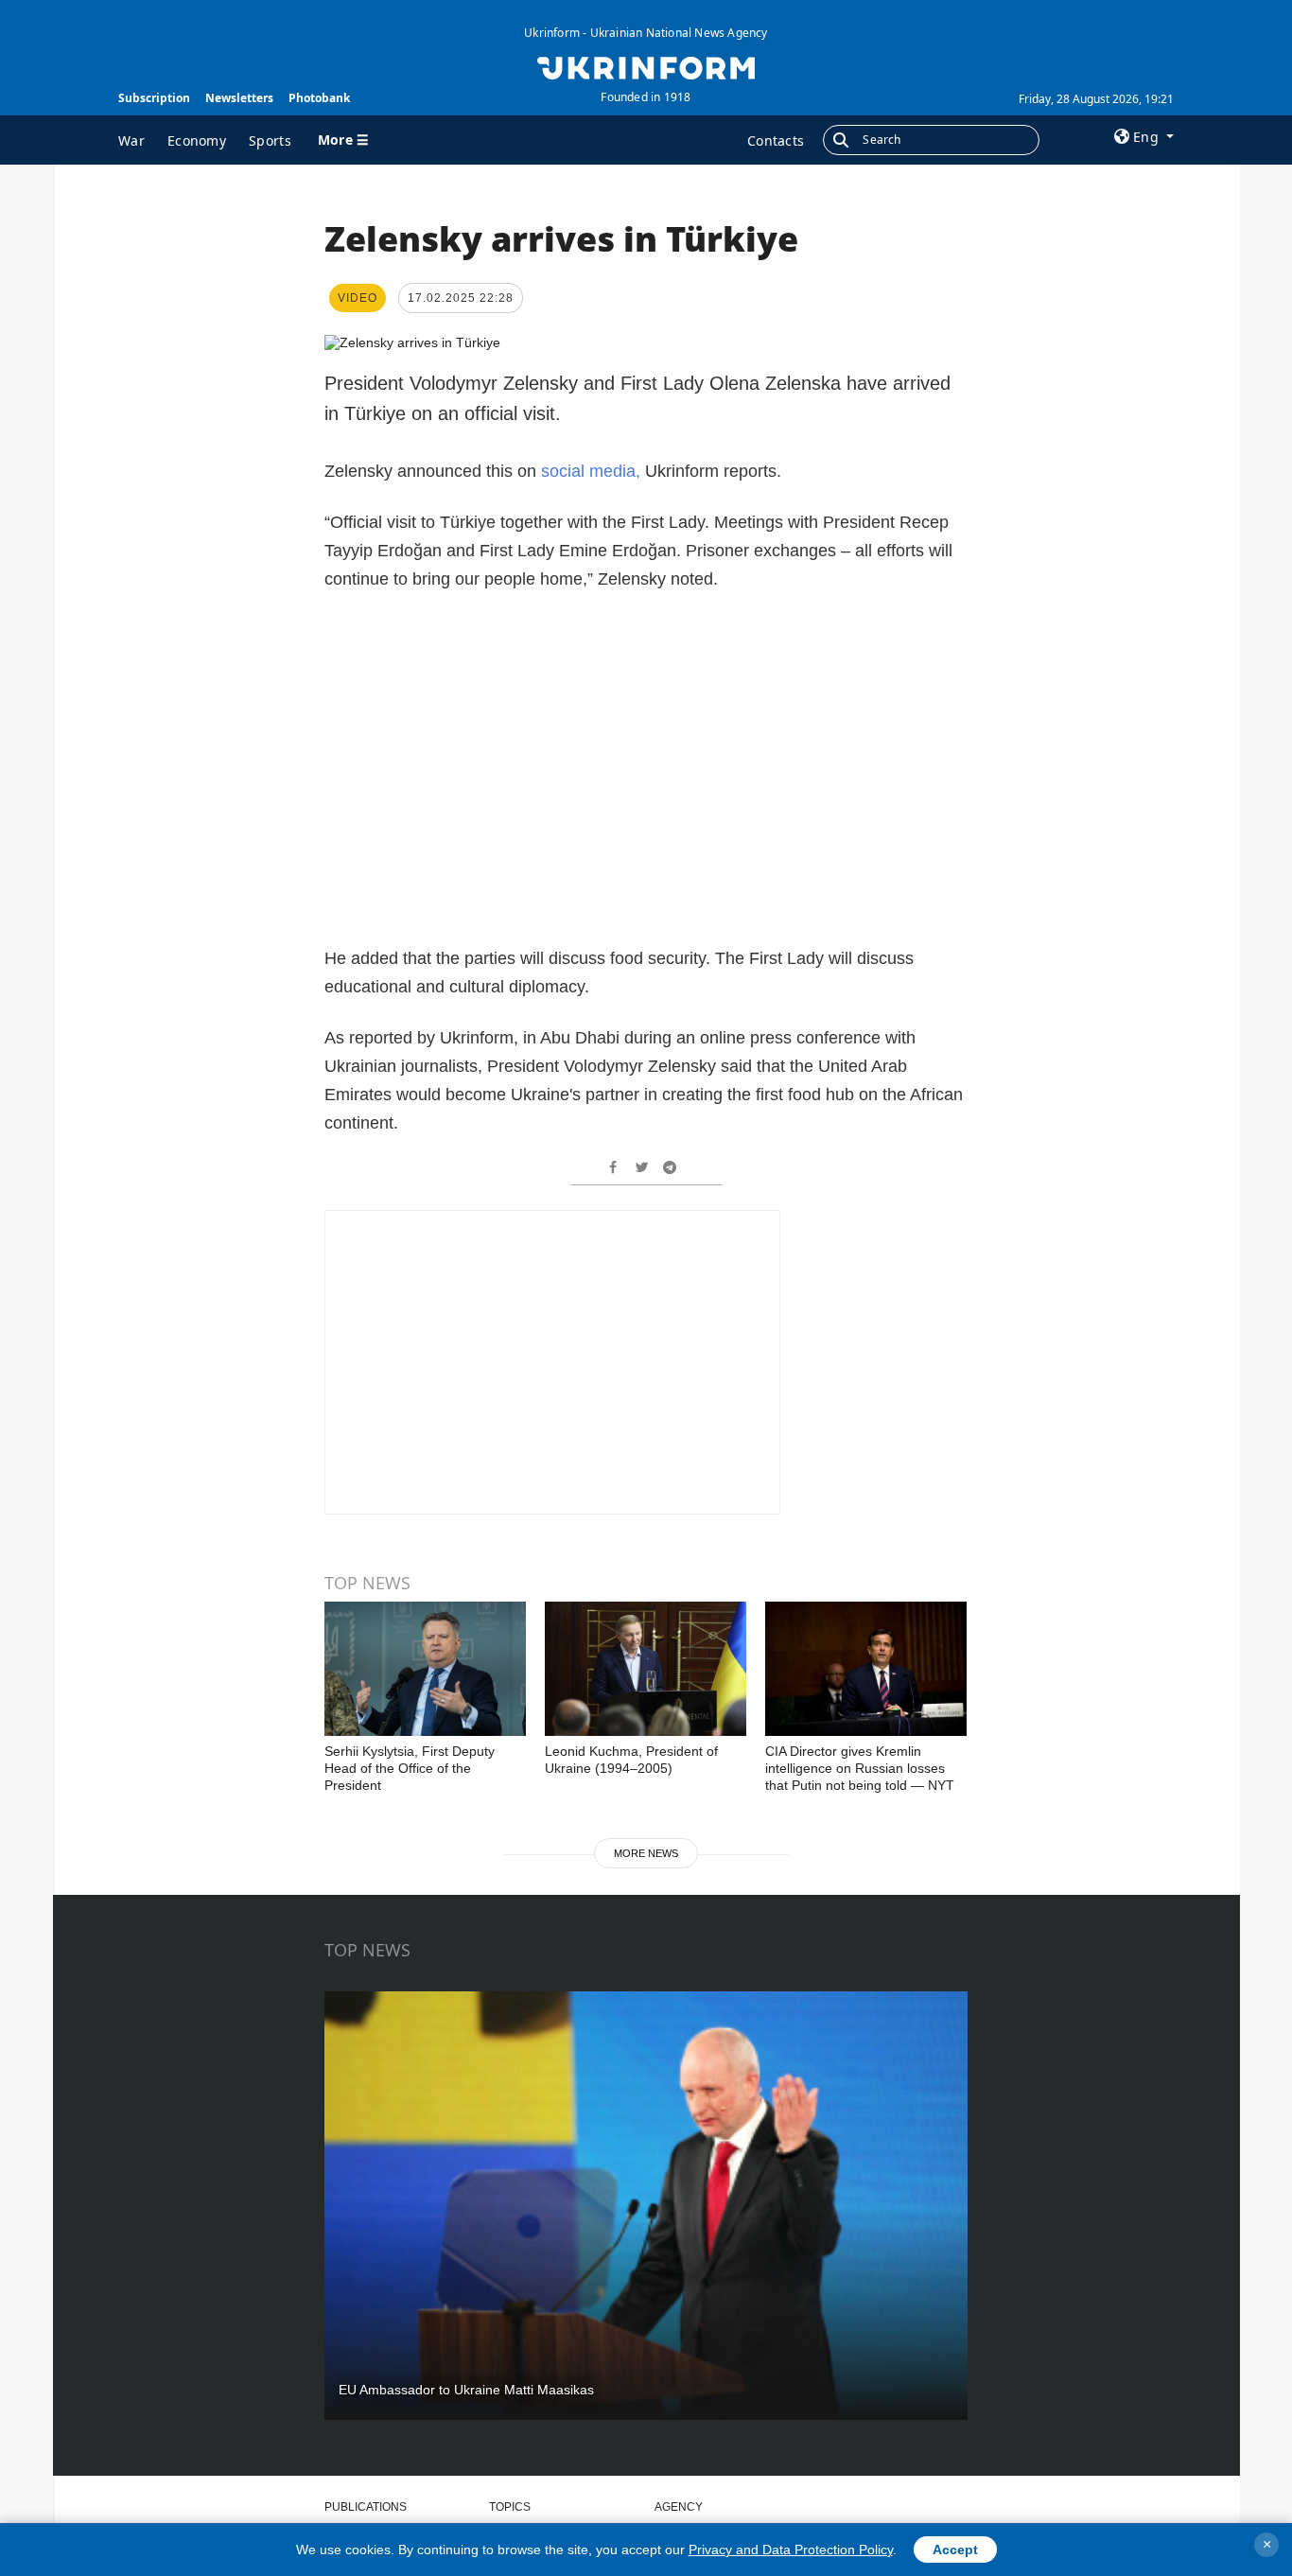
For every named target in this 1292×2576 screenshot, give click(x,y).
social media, (591, 471)
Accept (955, 2550)
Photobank (319, 98)
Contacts (776, 140)
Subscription (154, 98)
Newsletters (239, 98)
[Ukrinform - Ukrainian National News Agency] (646, 66)
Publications (366, 2507)
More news (646, 1853)
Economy (197, 140)
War (131, 140)
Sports (270, 140)
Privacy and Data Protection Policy (791, 2550)
